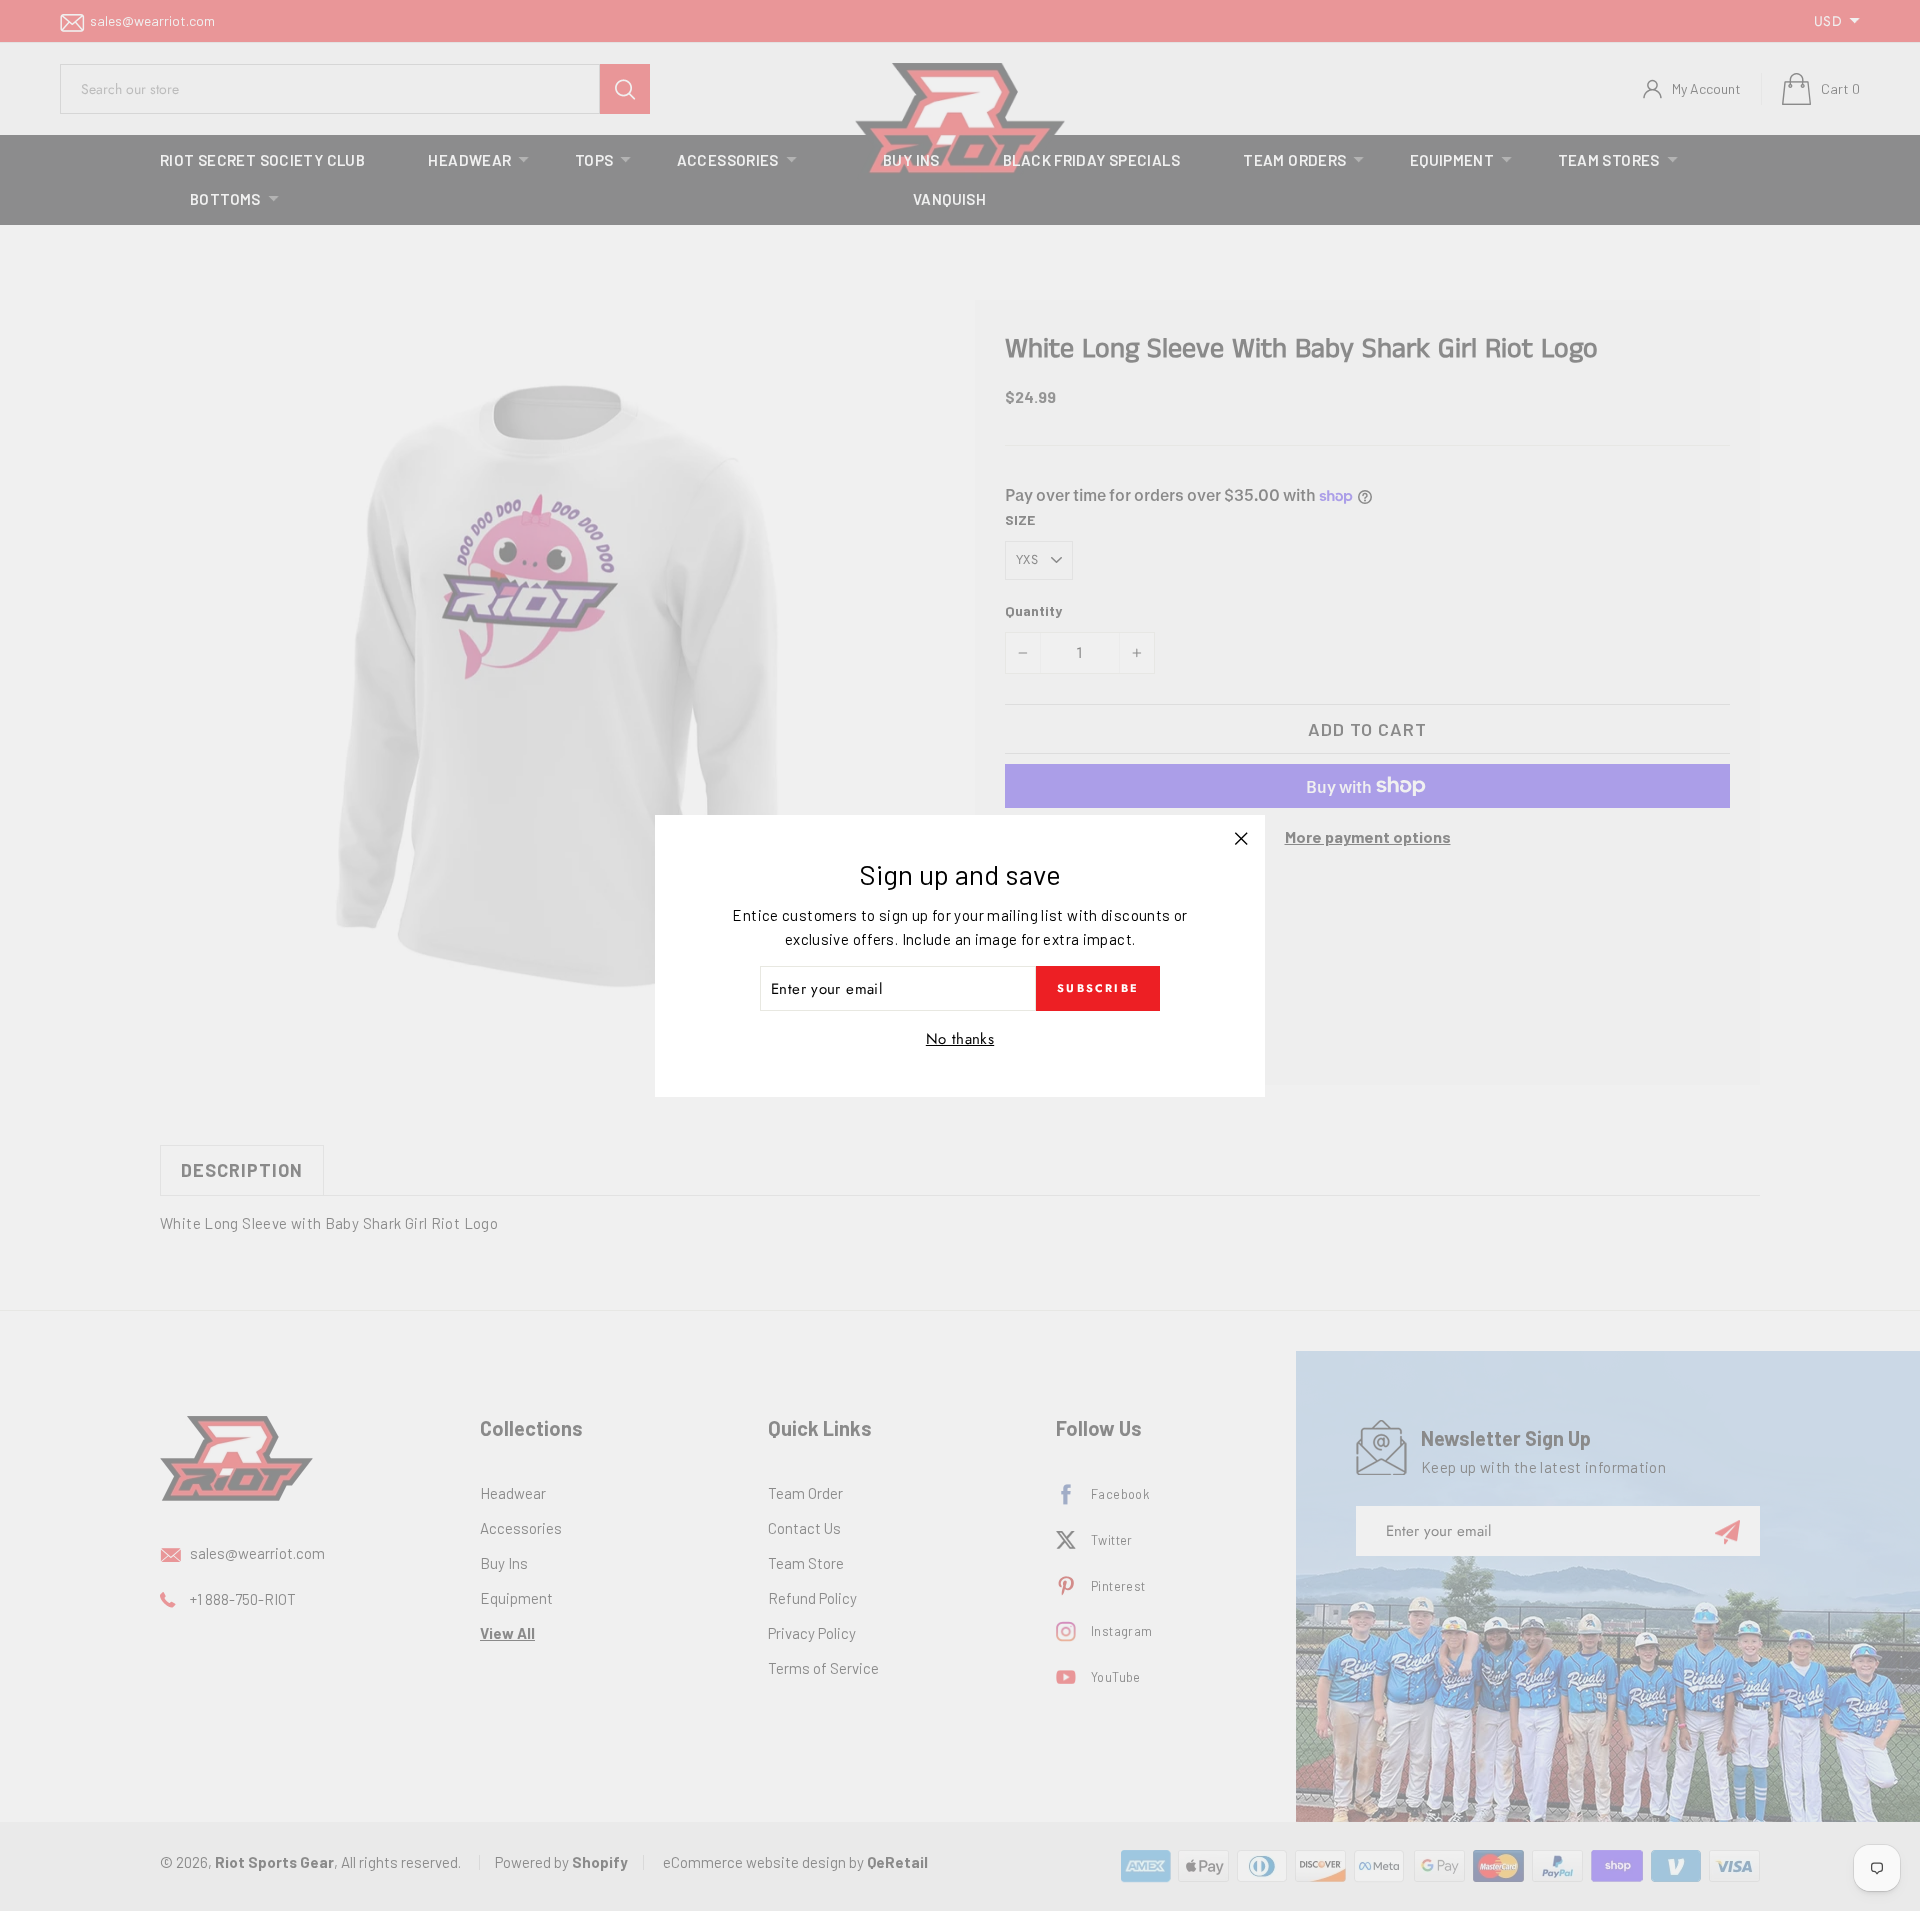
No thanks (960, 1039)
